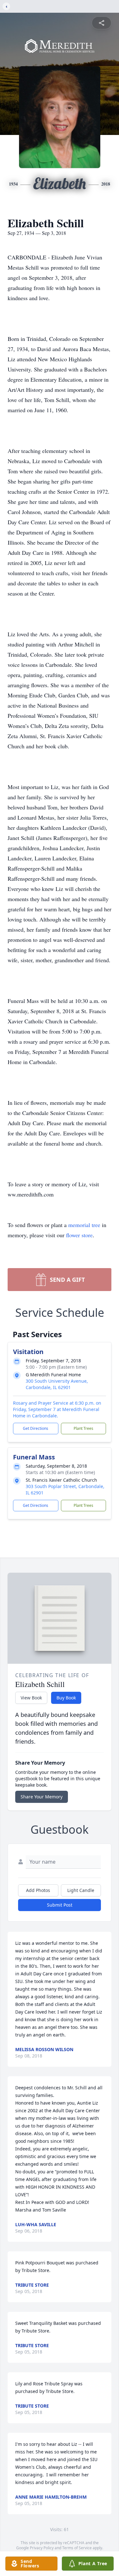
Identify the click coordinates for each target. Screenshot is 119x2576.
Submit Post (60, 1905)
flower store (79, 1235)
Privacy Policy (42, 2548)
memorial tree (84, 1225)
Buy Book (66, 1698)
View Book (31, 1698)
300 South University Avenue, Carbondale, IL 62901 (57, 1384)
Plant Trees (83, 1428)
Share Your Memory (42, 1797)
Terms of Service (77, 2548)
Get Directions (36, 1428)
